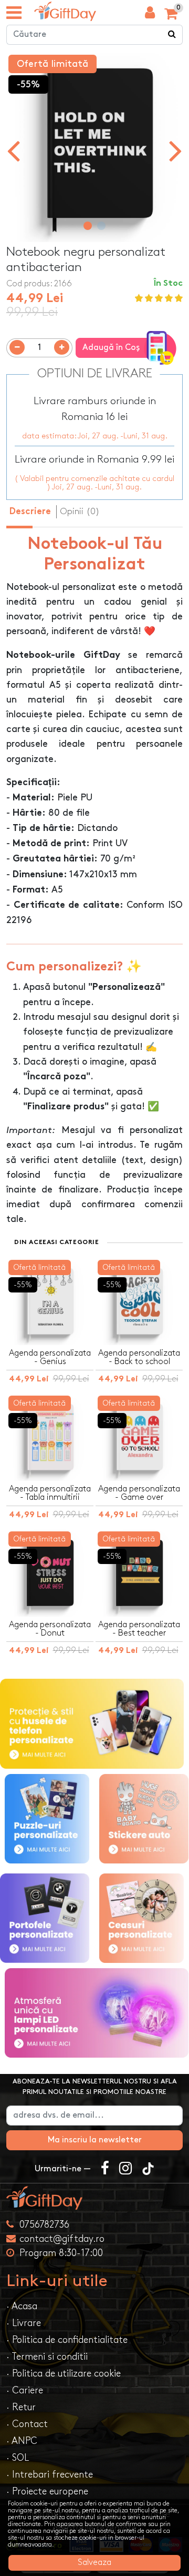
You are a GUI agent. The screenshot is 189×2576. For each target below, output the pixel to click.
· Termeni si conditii (47, 2357)
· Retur (21, 2407)
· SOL (18, 2458)
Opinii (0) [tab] (80, 512)
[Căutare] (172, 35)
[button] (88, 226)
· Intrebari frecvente (50, 2475)
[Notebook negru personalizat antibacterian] (65, 11)
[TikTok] (148, 2169)
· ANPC (22, 2441)
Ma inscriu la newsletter (95, 2140)
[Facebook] (105, 2169)
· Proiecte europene (47, 2492)
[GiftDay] (94, 2198)
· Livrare (24, 2323)
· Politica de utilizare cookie (64, 2374)
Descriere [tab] (30, 512)
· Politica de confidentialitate (67, 2340)
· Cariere (25, 2390)
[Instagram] (125, 2169)
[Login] (150, 15)
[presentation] (13, 150)
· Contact (27, 2424)
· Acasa (22, 2306)
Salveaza (94, 2563)
